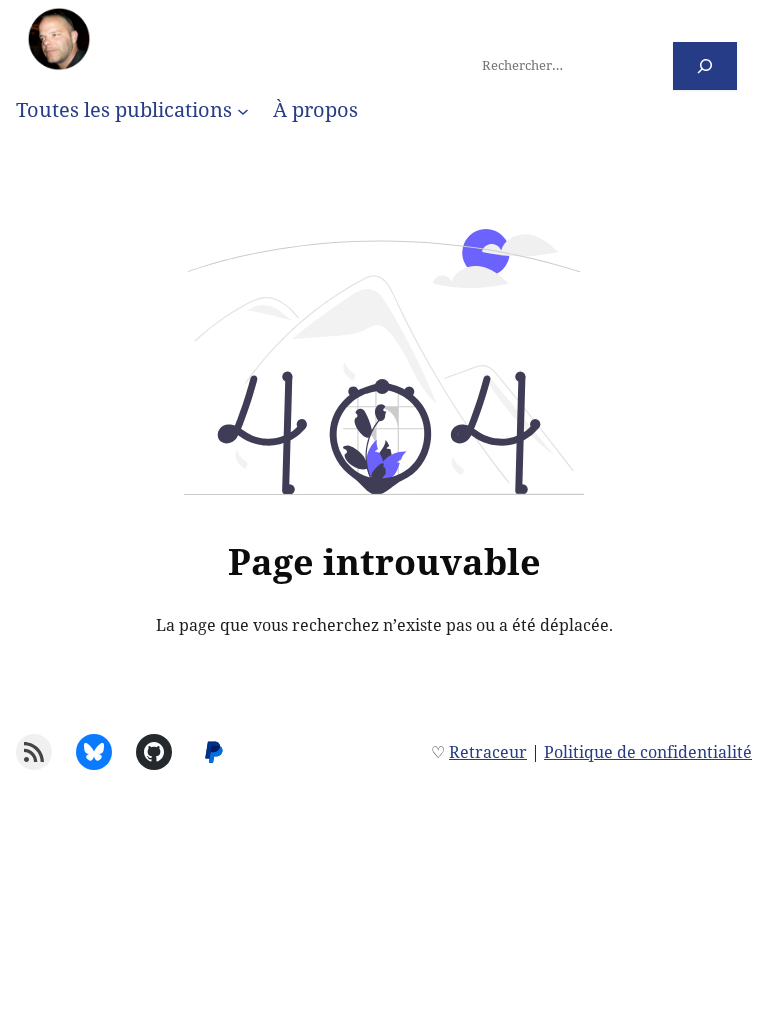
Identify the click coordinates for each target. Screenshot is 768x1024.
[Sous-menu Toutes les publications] (243, 110)
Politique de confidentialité (648, 752)
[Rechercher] (705, 65)
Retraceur (488, 752)
